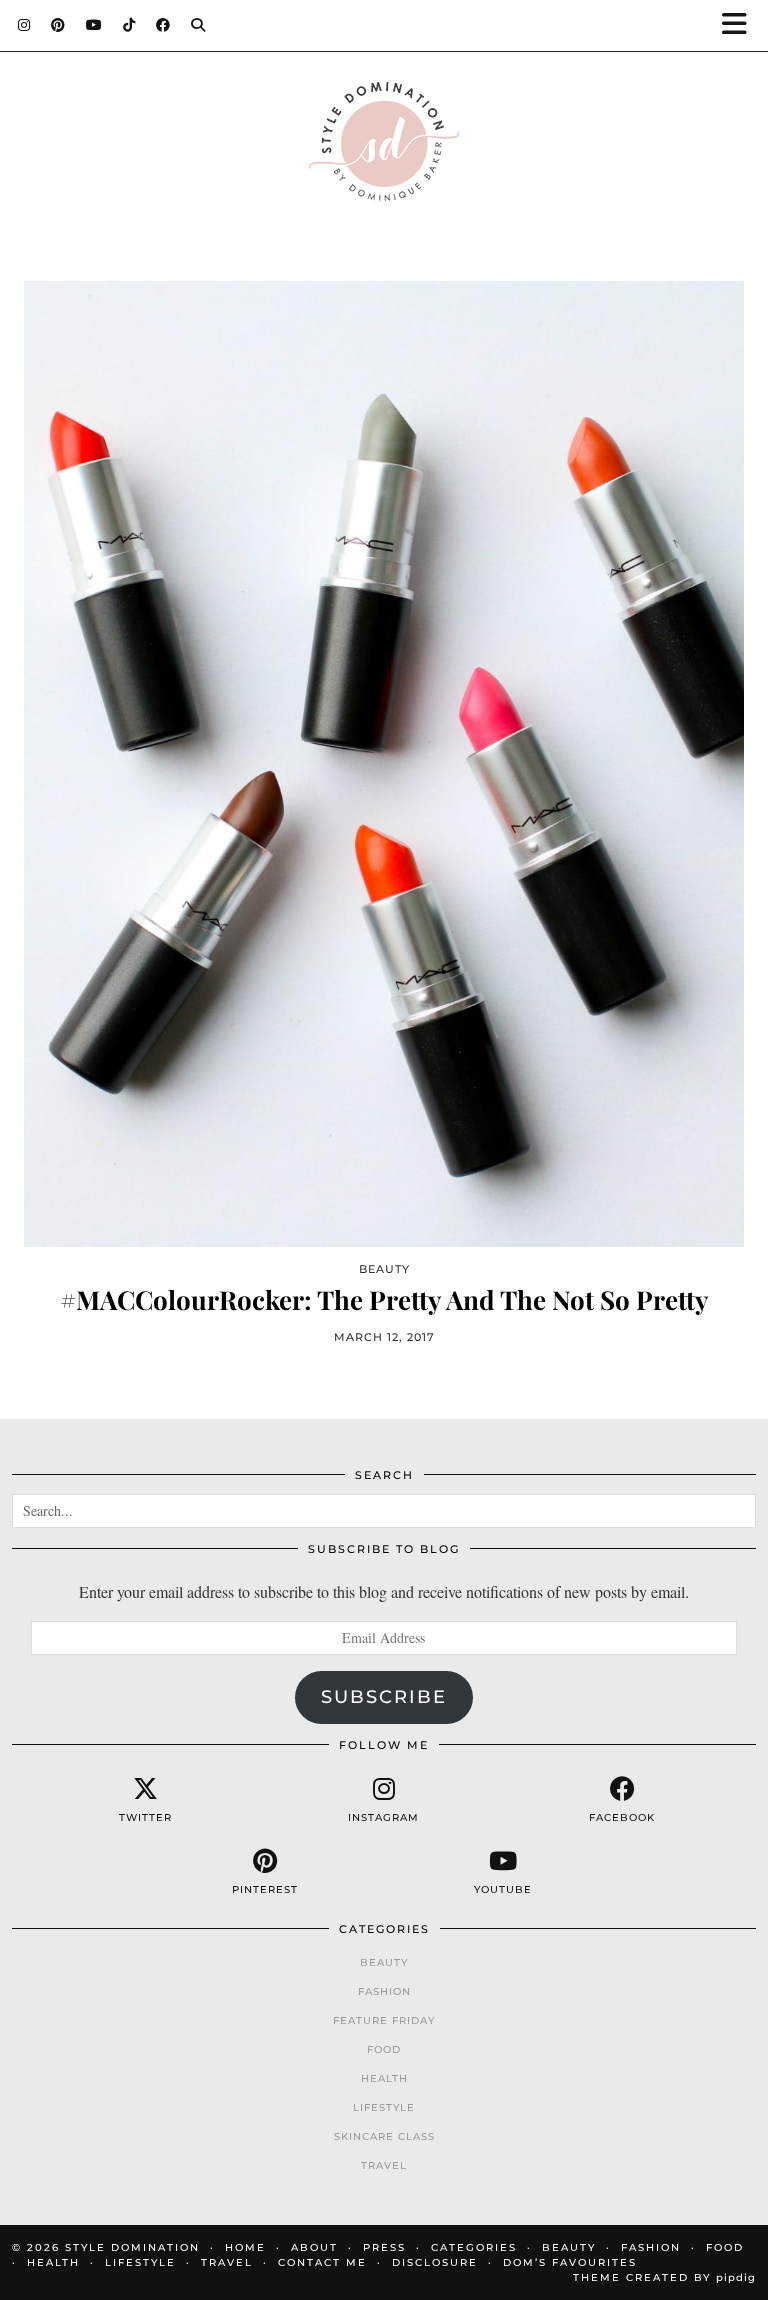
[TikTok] (129, 25)
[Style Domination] (384, 146)
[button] (741, 25)
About (314, 2247)
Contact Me (322, 2262)
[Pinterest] (58, 25)
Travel (384, 2165)
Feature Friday (384, 2020)
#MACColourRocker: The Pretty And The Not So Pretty (384, 1299)
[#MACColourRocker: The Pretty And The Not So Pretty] (384, 763)
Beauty (384, 1962)
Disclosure (435, 2262)
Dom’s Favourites (570, 2262)
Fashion (384, 1991)
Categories (474, 2247)
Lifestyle (384, 2107)
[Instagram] (24, 25)
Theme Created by (664, 2277)
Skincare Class (384, 2136)
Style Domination (132, 2247)
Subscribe (384, 1697)
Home (245, 2247)
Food (384, 2049)
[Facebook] (163, 25)
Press (384, 2247)
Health (384, 2078)
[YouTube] (94, 25)
